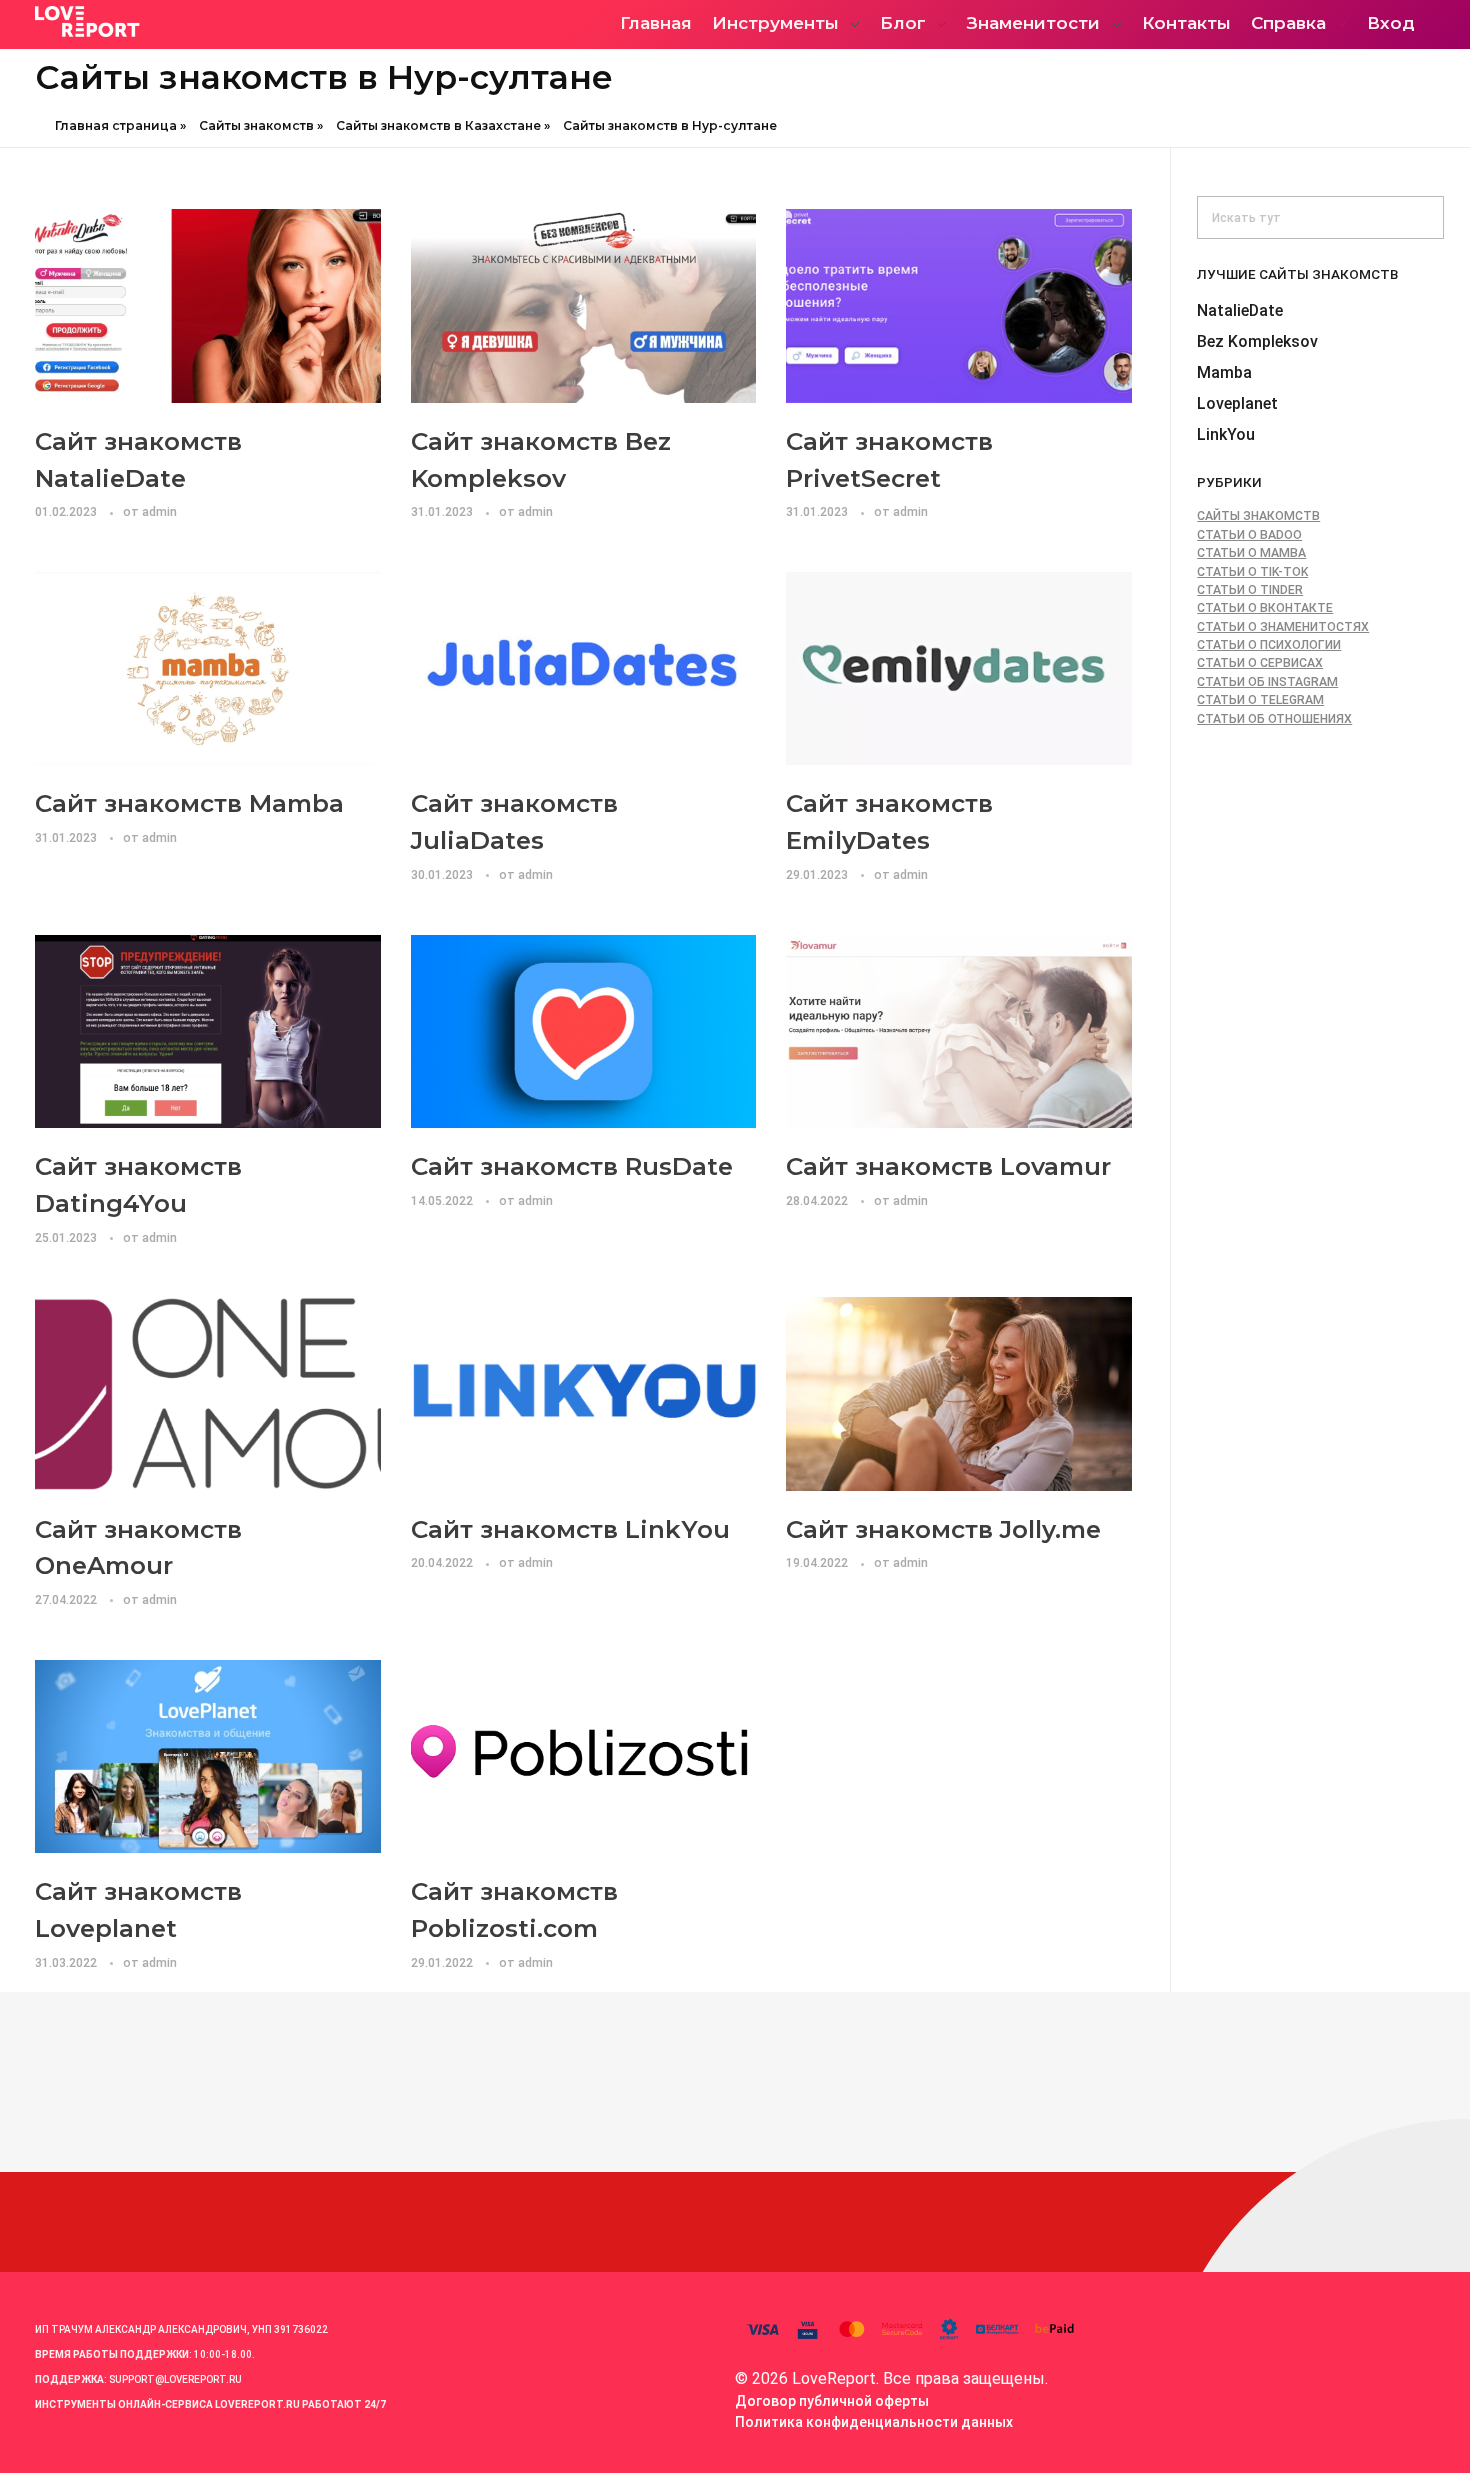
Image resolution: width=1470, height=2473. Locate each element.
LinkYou (1226, 434)
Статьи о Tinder (1250, 590)
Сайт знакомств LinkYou (570, 1529)
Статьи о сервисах (1260, 663)
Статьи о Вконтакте (1265, 608)
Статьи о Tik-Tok (1252, 572)
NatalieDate (1240, 310)
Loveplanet (1237, 403)
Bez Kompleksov (1257, 341)
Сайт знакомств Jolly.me (943, 1529)
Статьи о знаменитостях (1283, 627)
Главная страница (116, 125)
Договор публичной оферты (832, 2401)
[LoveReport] (210, 21)
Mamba (1224, 372)
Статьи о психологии (1269, 645)
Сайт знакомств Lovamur (948, 1166)
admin (159, 512)
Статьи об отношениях (1274, 719)
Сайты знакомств (256, 125)
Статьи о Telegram (1260, 700)
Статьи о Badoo (1249, 535)
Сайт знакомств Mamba (189, 803)
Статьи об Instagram (1267, 682)
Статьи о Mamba (1251, 553)
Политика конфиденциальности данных (874, 2422)
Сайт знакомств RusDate (572, 1166)
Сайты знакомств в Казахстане (438, 125)
